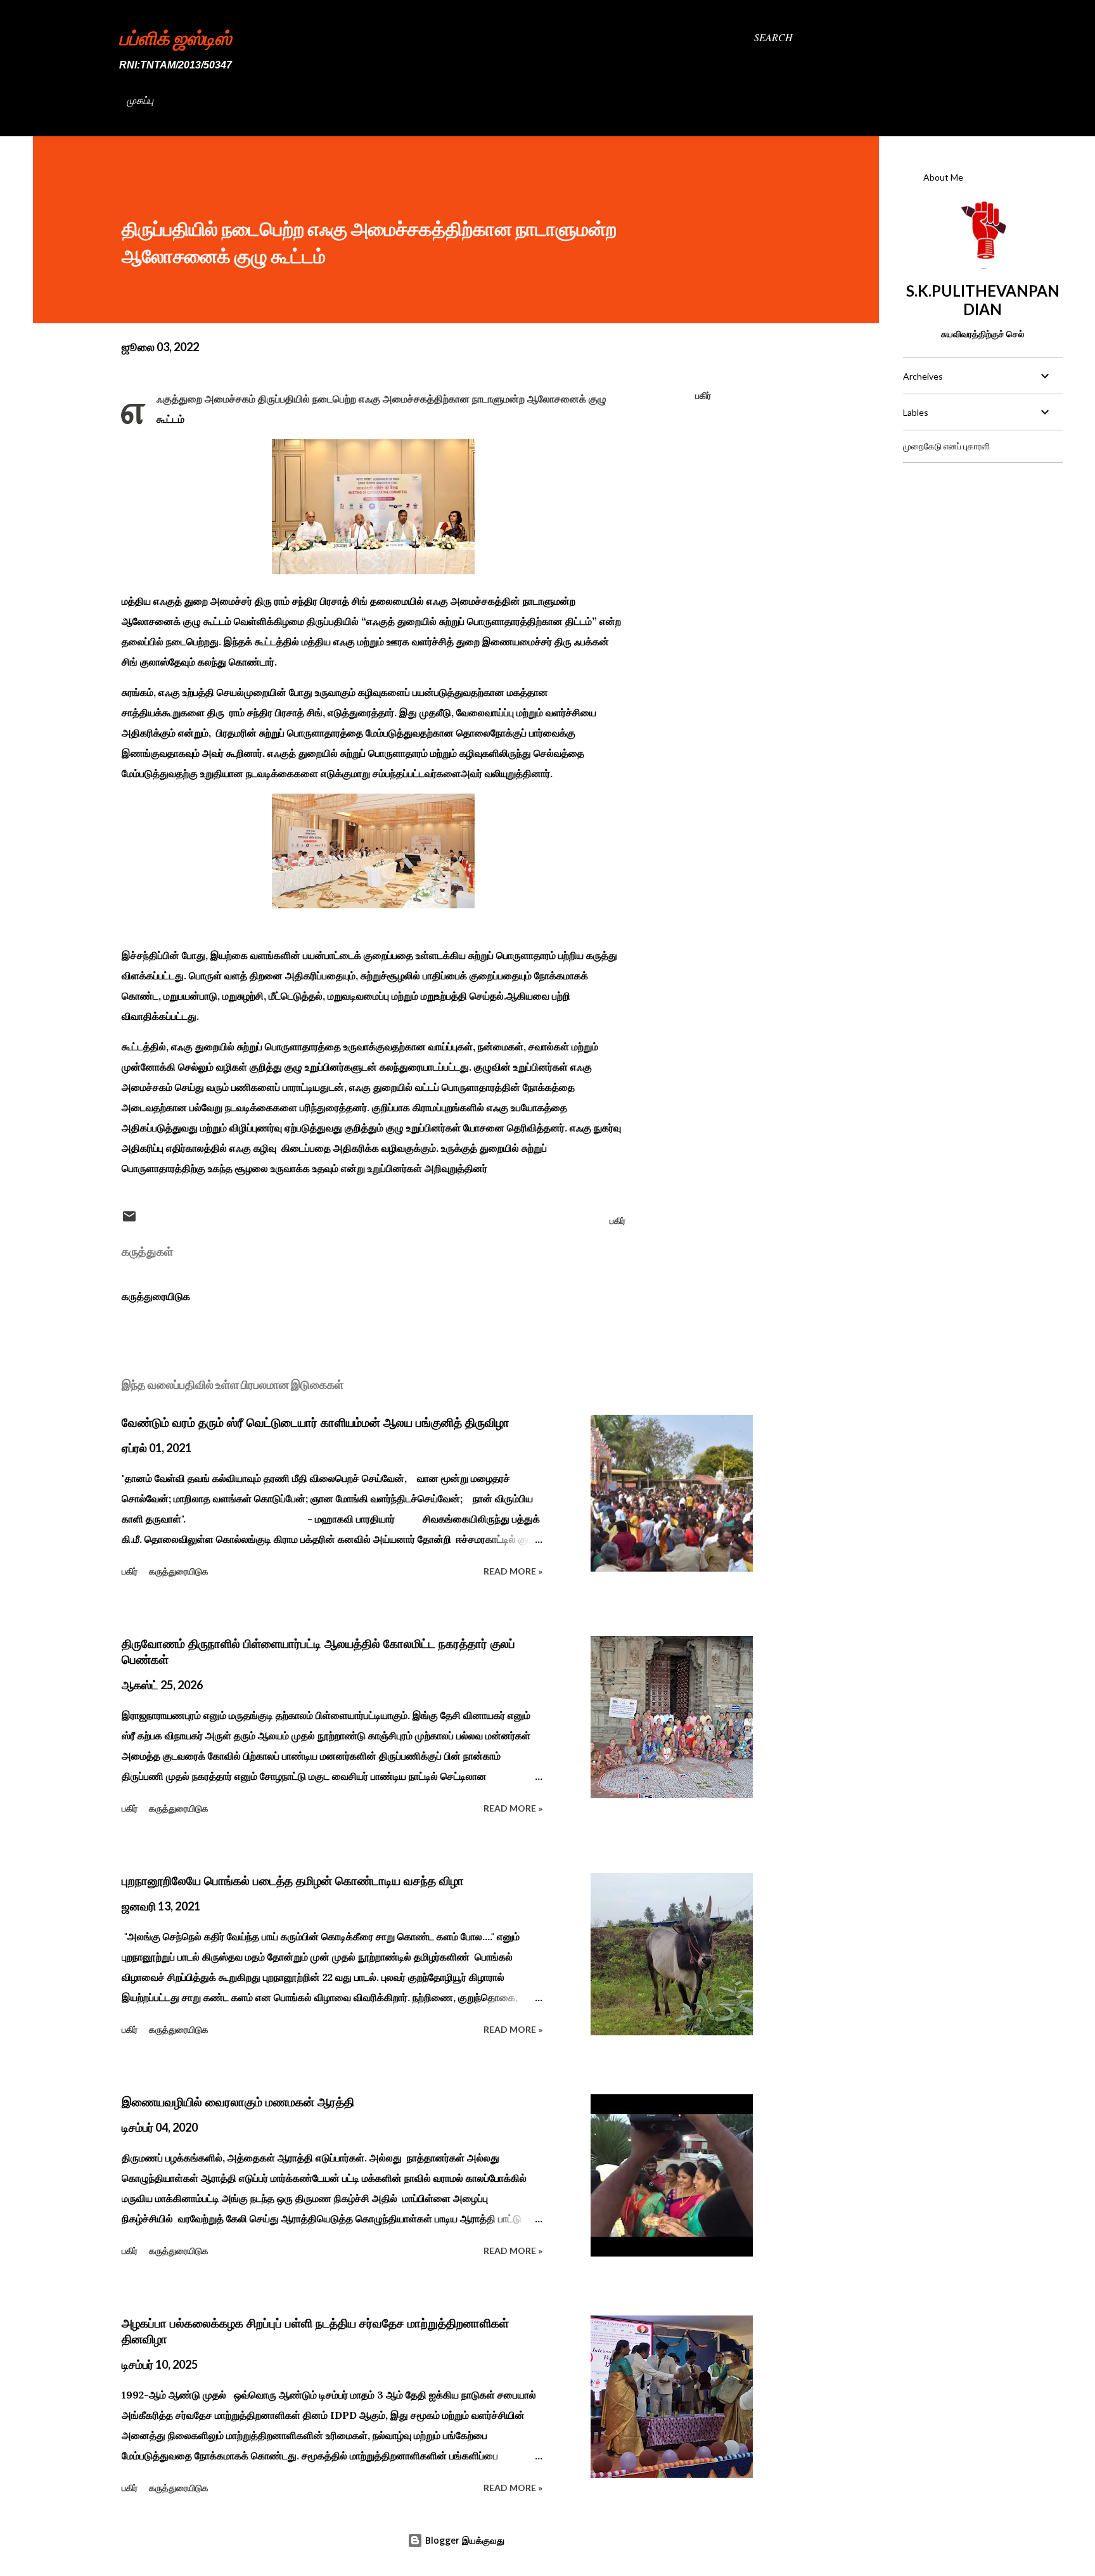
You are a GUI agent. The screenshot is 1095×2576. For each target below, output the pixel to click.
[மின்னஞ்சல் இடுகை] (129, 1220)
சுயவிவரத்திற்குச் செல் (983, 334)
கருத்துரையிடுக (156, 1296)
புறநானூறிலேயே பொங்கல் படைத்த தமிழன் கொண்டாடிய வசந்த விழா (293, 1881)
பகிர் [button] (703, 395)
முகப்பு (140, 100)
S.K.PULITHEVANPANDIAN (983, 300)
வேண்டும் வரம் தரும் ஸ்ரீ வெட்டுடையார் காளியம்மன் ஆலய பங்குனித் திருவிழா (316, 1422)
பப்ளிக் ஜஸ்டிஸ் (175, 37)
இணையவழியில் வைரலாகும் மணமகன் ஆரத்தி (238, 2102)
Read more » (513, 1571)
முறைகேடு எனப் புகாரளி (946, 446)
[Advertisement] (982, 552)
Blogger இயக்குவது (464, 2540)
